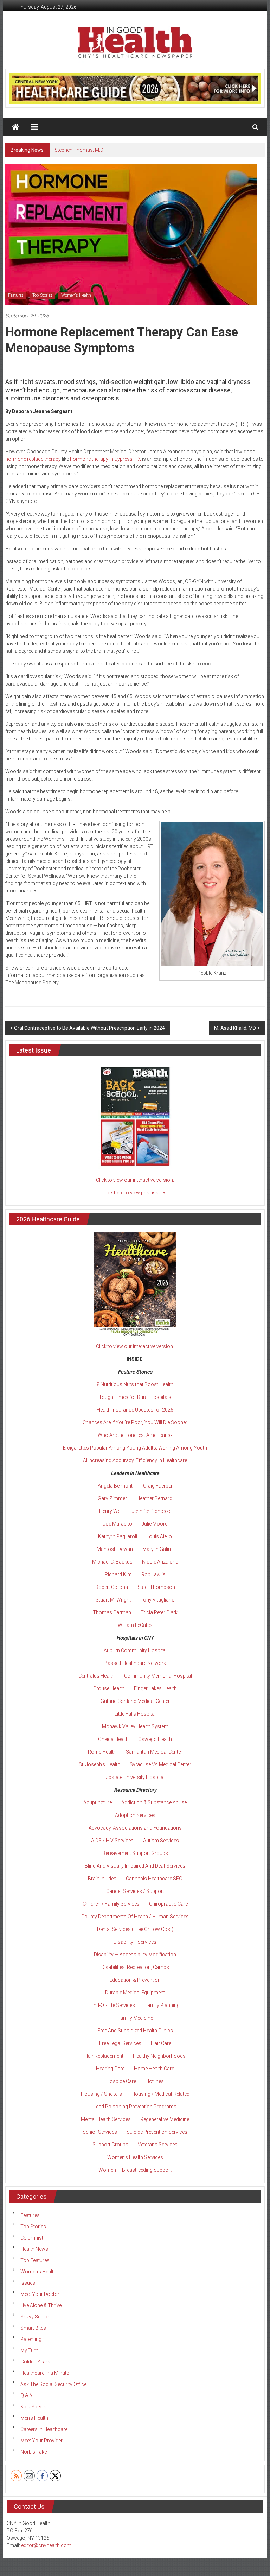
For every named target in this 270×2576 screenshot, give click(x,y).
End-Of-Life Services (113, 2005)
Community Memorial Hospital (158, 1676)
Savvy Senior (35, 2317)
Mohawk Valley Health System (135, 1726)
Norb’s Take (34, 2452)
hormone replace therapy (33, 459)
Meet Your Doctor (40, 2294)
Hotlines (155, 2081)
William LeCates (135, 1625)
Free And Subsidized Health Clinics (135, 2031)
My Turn (29, 2350)
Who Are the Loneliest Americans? (135, 1435)
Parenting (31, 2339)
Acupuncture (98, 1802)
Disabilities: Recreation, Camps (135, 1967)
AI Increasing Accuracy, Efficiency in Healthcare (135, 1460)
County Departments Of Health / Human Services (135, 1917)
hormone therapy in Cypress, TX (105, 459)
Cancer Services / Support (135, 1891)
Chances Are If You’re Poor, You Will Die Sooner (135, 1422)
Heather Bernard (154, 1498)
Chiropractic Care (168, 1904)
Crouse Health (109, 1688)
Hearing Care (110, 2069)
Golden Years (35, 2362)
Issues (28, 2283)
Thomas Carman (112, 1612)
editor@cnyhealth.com (46, 2545)
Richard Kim (118, 1574)
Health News (34, 2249)
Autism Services (161, 1841)
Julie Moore (155, 1524)
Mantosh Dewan (115, 1549)
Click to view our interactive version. (135, 1180)
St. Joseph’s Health (99, 1764)
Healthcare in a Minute (45, 2373)
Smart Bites (33, 2328)
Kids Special (34, 2407)
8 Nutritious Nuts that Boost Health (135, 1384)
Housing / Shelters (101, 2094)
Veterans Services (158, 2145)
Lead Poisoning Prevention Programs (135, 2107)
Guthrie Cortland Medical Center (135, 1701)
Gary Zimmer (112, 1498)
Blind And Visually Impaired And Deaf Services (135, 1866)
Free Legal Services (120, 2043)
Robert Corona (112, 1587)
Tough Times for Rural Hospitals (135, 1397)
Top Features (35, 2260)
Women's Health (76, 295)
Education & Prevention (135, 1980)
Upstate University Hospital (135, 1777)
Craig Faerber (158, 1486)
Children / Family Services (111, 1904)
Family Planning (162, 2005)
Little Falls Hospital (135, 1714)
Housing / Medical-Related (160, 2094)
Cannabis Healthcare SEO (154, 1879)
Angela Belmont (115, 1486)
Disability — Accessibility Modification (135, 1955)
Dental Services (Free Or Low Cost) (135, 1929)
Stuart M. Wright (113, 1600)
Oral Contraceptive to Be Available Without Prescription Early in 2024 (89, 1028)
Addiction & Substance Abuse (154, 1802)
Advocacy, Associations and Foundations (135, 1828)
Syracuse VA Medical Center (160, 1764)
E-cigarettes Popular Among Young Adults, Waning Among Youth (135, 1448)
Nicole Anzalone (160, 1562)
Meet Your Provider (41, 2441)
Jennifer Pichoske (152, 1511)
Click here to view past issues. (135, 1193)
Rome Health (102, 1752)
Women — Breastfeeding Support (135, 2170)
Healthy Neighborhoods (159, 2056)
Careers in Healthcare (44, 2429)
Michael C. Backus (112, 1562)
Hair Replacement (104, 2056)
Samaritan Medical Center (154, 1752)
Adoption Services (135, 1815)
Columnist (32, 2238)
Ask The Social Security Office (53, 2384)
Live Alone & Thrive (41, 2305)
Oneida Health (113, 1739)
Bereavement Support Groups (135, 1853)
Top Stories (42, 295)
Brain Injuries (102, 1879)
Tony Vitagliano (157, 1600)
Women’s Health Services (135, 2157)
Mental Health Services (106, 2119)
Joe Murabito (118, 1524)
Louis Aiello (159, 1536)
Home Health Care (154, 2069)
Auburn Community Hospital (135, 1650)
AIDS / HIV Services (112, 1841)
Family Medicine (135, 2018)
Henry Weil (111, 1511)
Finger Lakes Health (155, 1688)
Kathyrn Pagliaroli (118, 1536)
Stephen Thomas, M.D (79, 150)
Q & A (26, 2395)
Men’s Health (34, 2418)
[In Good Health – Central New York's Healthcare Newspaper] (15, 127)
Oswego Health (155, 1739)
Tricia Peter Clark (159, 1612)
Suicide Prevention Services (157, 2132)
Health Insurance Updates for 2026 (135, 1410)
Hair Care (161, 2043)
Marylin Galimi (158, 1549)
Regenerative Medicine (165, 2119)
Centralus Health (97, 1676)
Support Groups (110, 2145)
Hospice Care (121, 2081)
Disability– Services (135, 1942)
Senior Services (100, 2132)
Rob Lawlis (153, 1574)
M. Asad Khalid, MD (235, 1028)
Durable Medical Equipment (135, 1993)
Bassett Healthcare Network (135, 1663)
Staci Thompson (156, 1587)
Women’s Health (38, 2272)
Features (16, 295)
